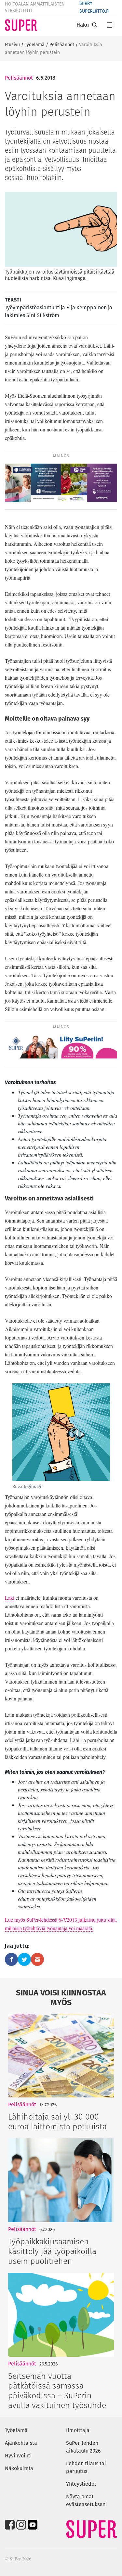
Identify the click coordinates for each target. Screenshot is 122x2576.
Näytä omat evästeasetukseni (87, 2500)
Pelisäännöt (62, 45)
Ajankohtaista (21, 2443)
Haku (83, 25)
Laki (10, 1598)
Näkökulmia (19, 2468)
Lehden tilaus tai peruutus (86, 2467)
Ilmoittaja (78, 2430)
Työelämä (35, 45)
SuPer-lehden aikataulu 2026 (83, 2447)
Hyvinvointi (18, 2456)
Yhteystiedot (81, 2484)
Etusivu (12, 45)
